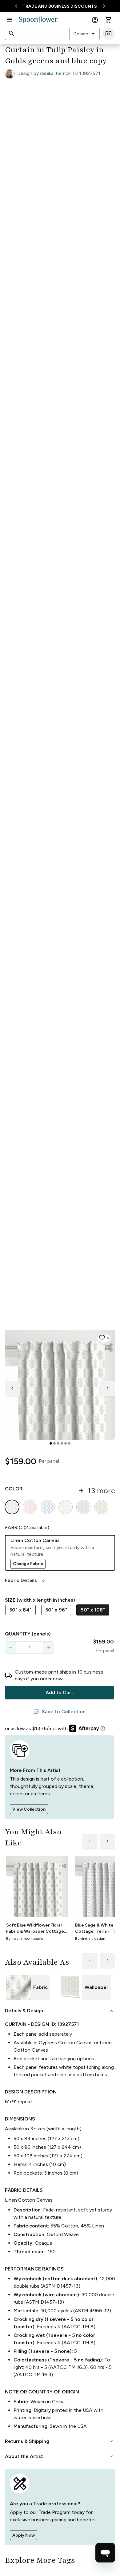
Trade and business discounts (60, 6)
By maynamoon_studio (25, 1939)
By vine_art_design (90, 1939)
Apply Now (24, 2535)
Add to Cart (59, 1692)
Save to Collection (59, 1712)
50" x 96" (56, 1610)
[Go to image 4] (62, 1443)
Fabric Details (26, 1580)
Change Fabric (28, 1564)
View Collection (29, 1809)
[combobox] (84, 34)
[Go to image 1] (51, 1443)
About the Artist (60, 2456)
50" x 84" (20, 1610)
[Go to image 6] (69, 1443)
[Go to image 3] (58, 1443)
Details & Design (60, 2011)
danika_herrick (55, 73)
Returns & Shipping (60, 2441)
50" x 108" (93, 1610)
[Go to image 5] (66, 1443)
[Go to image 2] (54, 1443)
